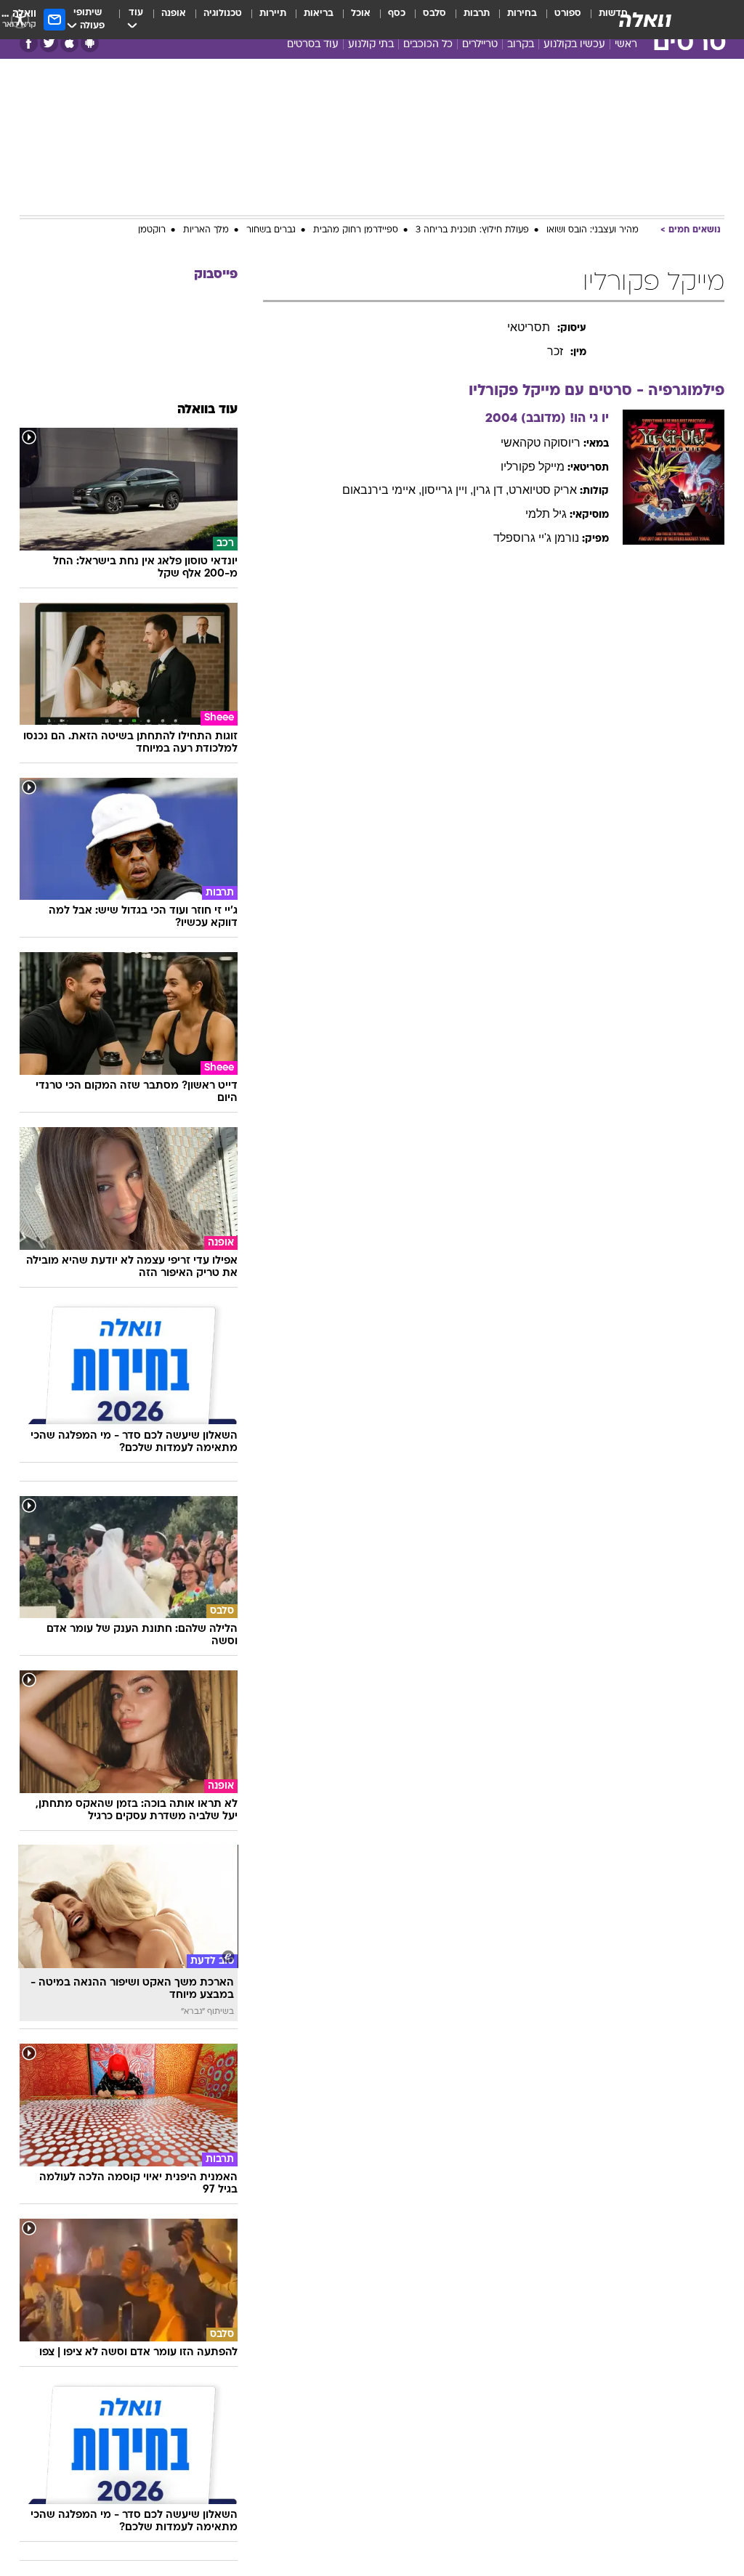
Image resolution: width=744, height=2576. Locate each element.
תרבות (477, 13)
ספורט (568, 13)
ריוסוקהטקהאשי (541, 443)
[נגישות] (20, 19)
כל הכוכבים (428, 45)
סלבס (434, 13)
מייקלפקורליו (533, 467)
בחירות (522, 13)
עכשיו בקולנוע (574, 45)
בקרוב (521, 45)
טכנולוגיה (223, 13)
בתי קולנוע (371, 45)
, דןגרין (491, 490)
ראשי (626, 45)
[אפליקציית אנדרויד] (90, 43)
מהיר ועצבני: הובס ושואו (593, 230)
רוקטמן (152, 230)
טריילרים (480, 45)
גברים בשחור (271, 230)
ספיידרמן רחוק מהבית (356, 230)
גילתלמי (546, 514)
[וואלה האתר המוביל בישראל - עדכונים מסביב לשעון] (645, 20)
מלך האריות (206, 230)
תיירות (273, 13)
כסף (397, 13)
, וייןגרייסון (447, 490)
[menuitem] (559, 20)
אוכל (361, 13)
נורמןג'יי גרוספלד (536, 538)
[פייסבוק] (29, 43)
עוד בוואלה (207, 410)
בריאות (319, 13)
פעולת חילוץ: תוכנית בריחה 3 (472, 230)
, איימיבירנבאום (382, 490)
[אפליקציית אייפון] (69, 43)
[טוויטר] (49, 43)
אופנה (174, 13)
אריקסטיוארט (543, 490)
